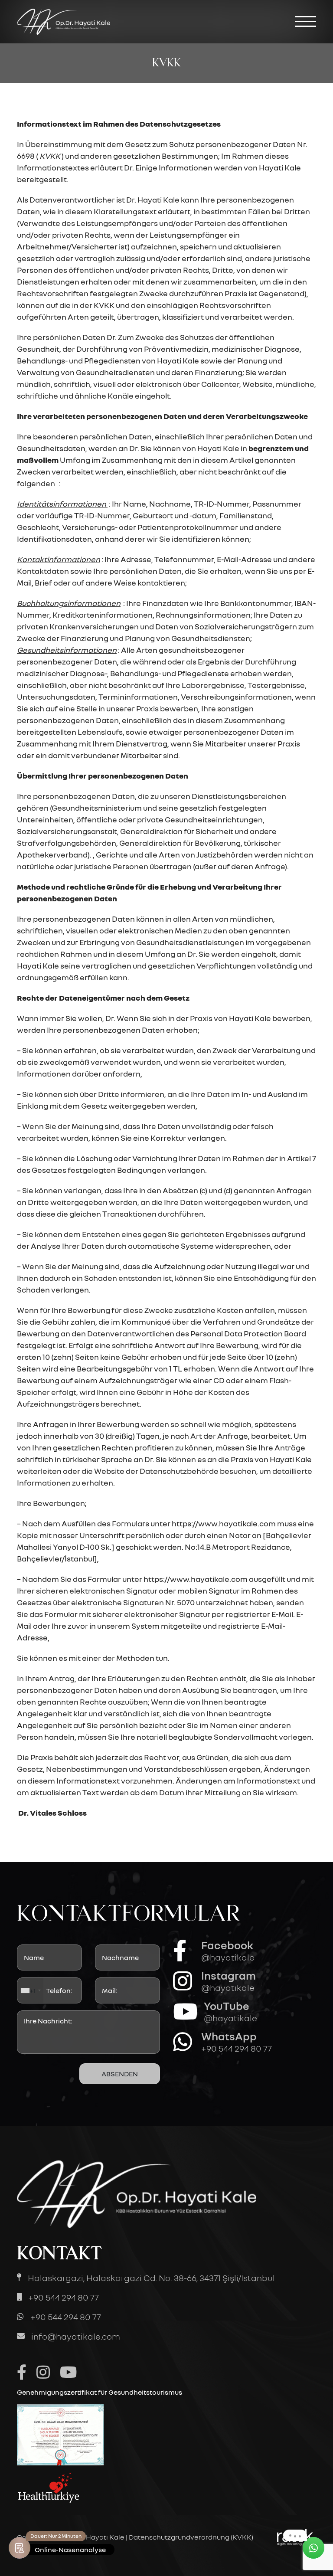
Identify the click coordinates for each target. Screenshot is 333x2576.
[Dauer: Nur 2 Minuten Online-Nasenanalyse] (20, 2548)
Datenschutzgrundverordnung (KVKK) (191, 2537)
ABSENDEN (120, 2074)
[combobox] (30, 1990)
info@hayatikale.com (76, 2336)
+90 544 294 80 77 (64, 2297)
